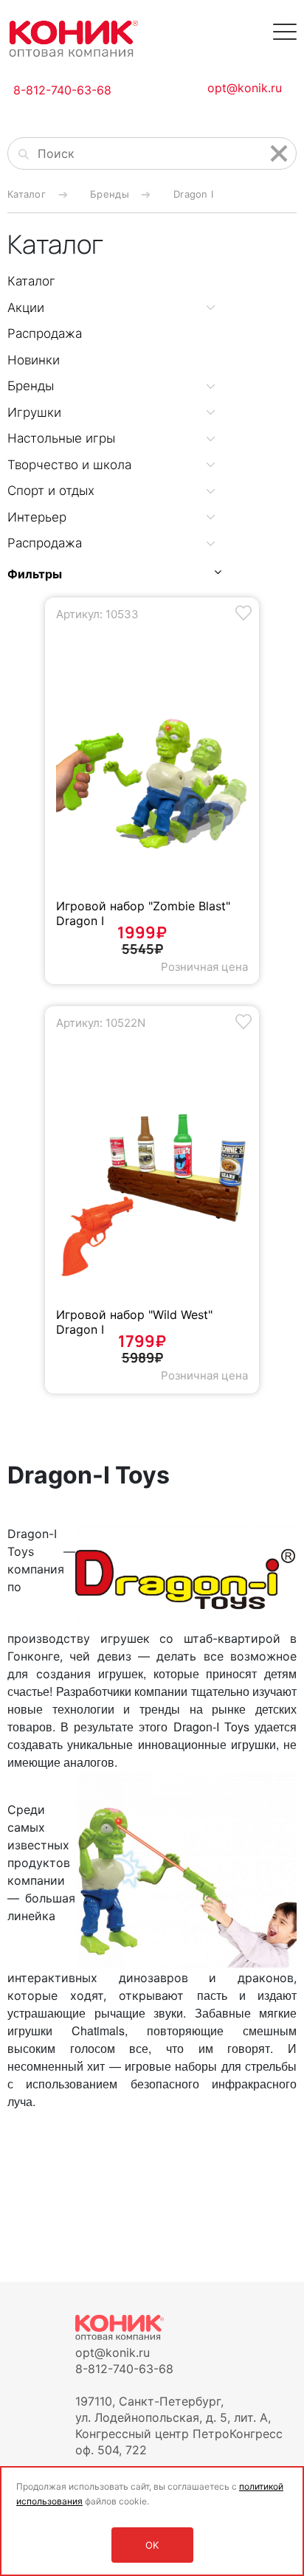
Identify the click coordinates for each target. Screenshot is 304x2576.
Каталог (31, 281)
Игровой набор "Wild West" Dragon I (134, 1322)
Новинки (34, 360)
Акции (26, 308)
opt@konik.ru (245, 88)
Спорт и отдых (51, 491)
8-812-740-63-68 (62, 90)
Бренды (31, 386)
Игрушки (34, 412)
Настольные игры (61, 438)
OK (152, 2545)
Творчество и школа (69, 465)
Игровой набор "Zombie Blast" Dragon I (143, 913)
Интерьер (37, 517)
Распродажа (45, 333)
